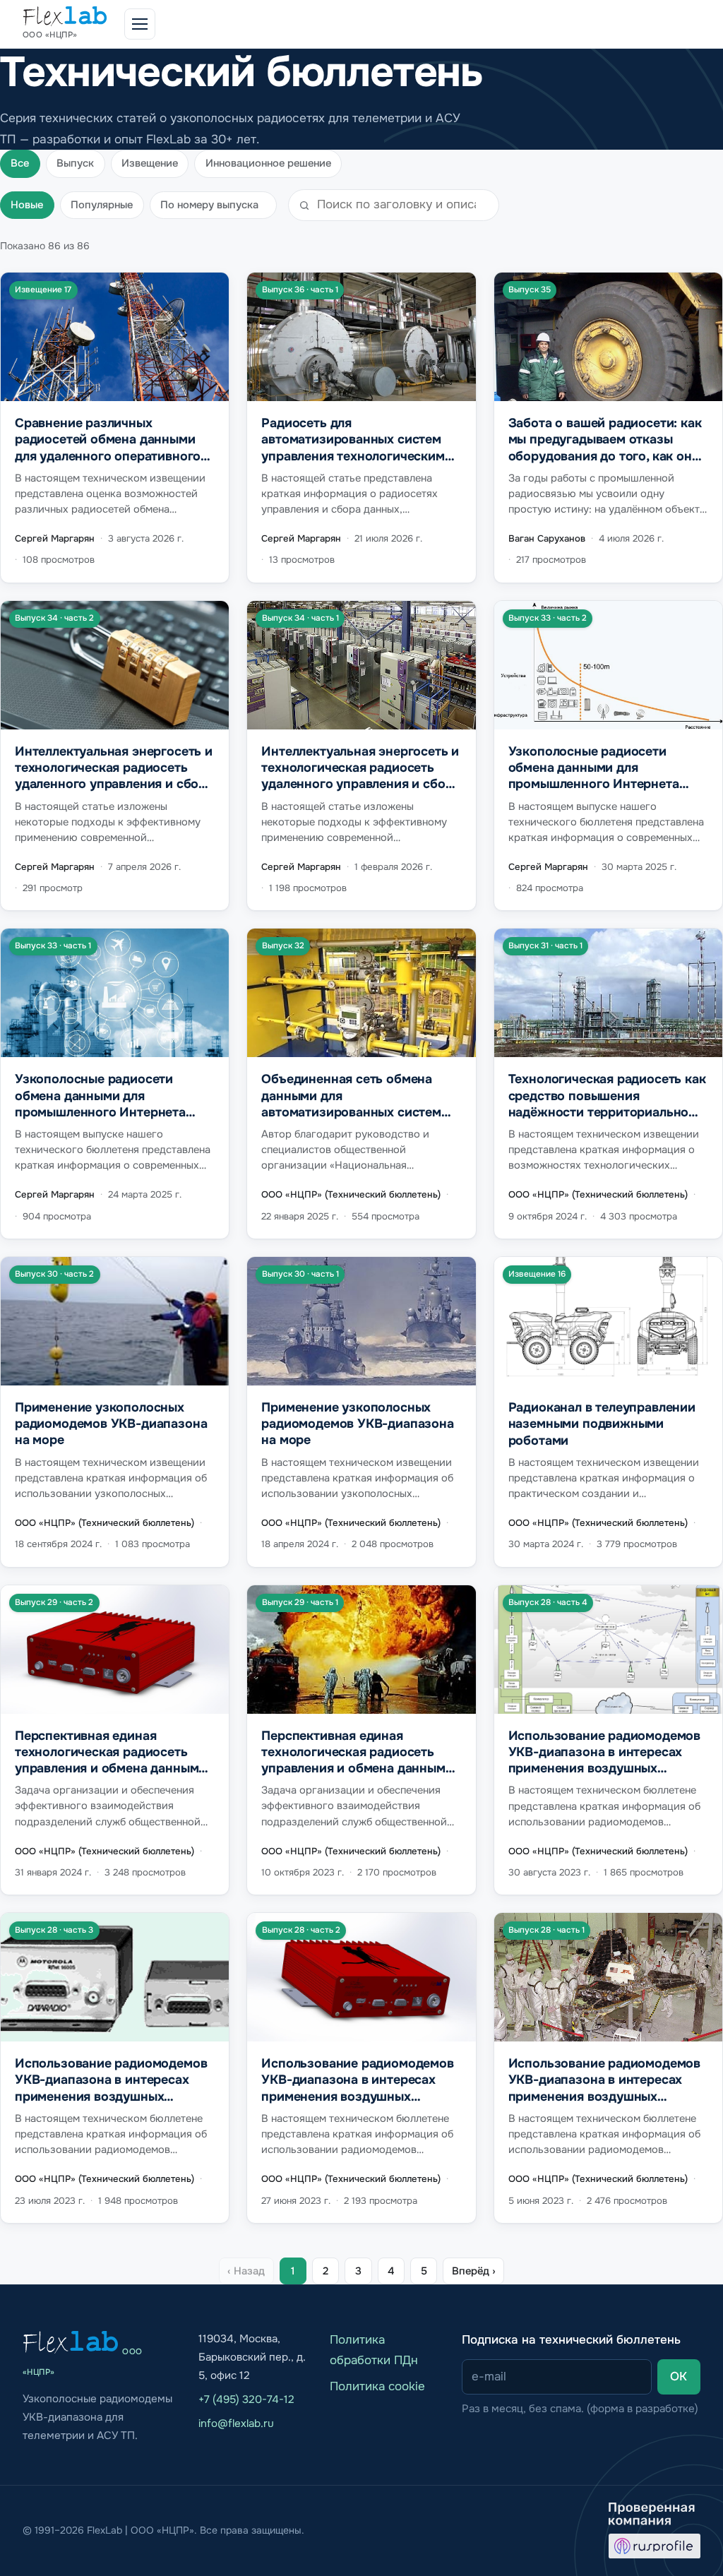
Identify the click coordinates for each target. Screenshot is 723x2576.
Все (20, 163)
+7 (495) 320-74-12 (246, 2399)
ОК (679, 2377)
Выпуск (75, 163)
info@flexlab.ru (236, 2423)
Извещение (150, 163)
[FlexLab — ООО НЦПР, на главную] (71, 2342)
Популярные (102, 205)
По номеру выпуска (209, 205)
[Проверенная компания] (655, 2531)
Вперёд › (474, 2271)
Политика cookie (377, 2386)
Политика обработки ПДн (374, 2350)
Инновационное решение (268, 163)
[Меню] (140, 24)
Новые (27, 205)
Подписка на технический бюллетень (571, 2340)
